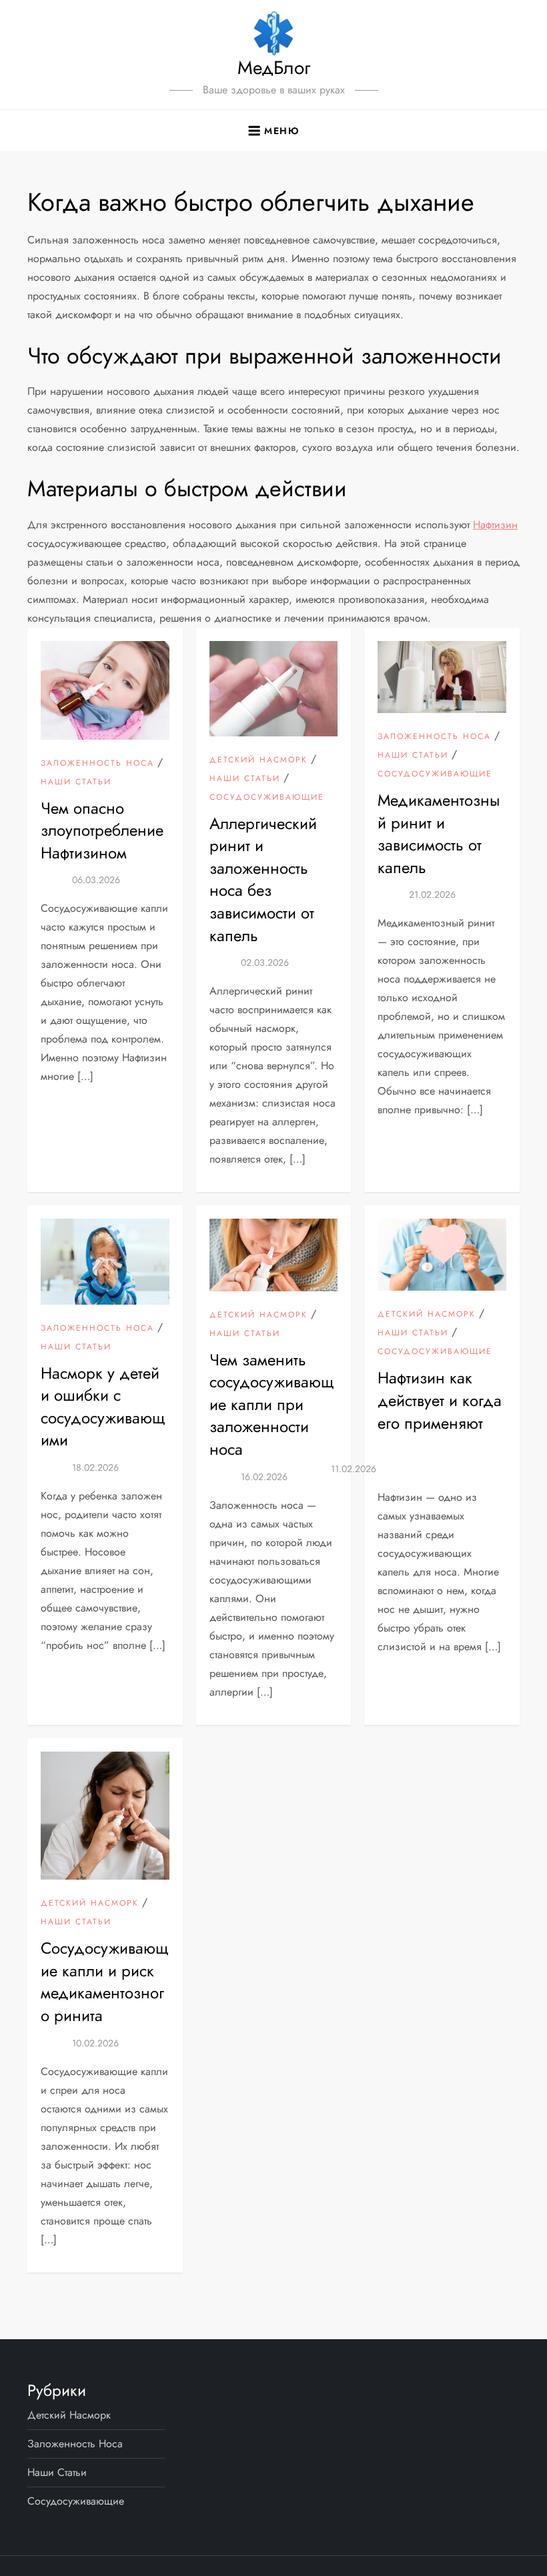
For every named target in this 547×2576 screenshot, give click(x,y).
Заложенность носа (97, 764)
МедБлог (274, 68)
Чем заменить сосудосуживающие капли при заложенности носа (272, 1404)
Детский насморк (258, 760)
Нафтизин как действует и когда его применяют (440, 1400)
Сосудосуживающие (267, 798)
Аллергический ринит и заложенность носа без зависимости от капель (263, 879)
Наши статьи (76, 782)
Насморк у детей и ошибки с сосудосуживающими (103, 1407)
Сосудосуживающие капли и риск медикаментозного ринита (105, 1982)
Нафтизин (495, 525)
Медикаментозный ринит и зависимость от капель (439, 834)
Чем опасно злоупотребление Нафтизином (102, 830)
